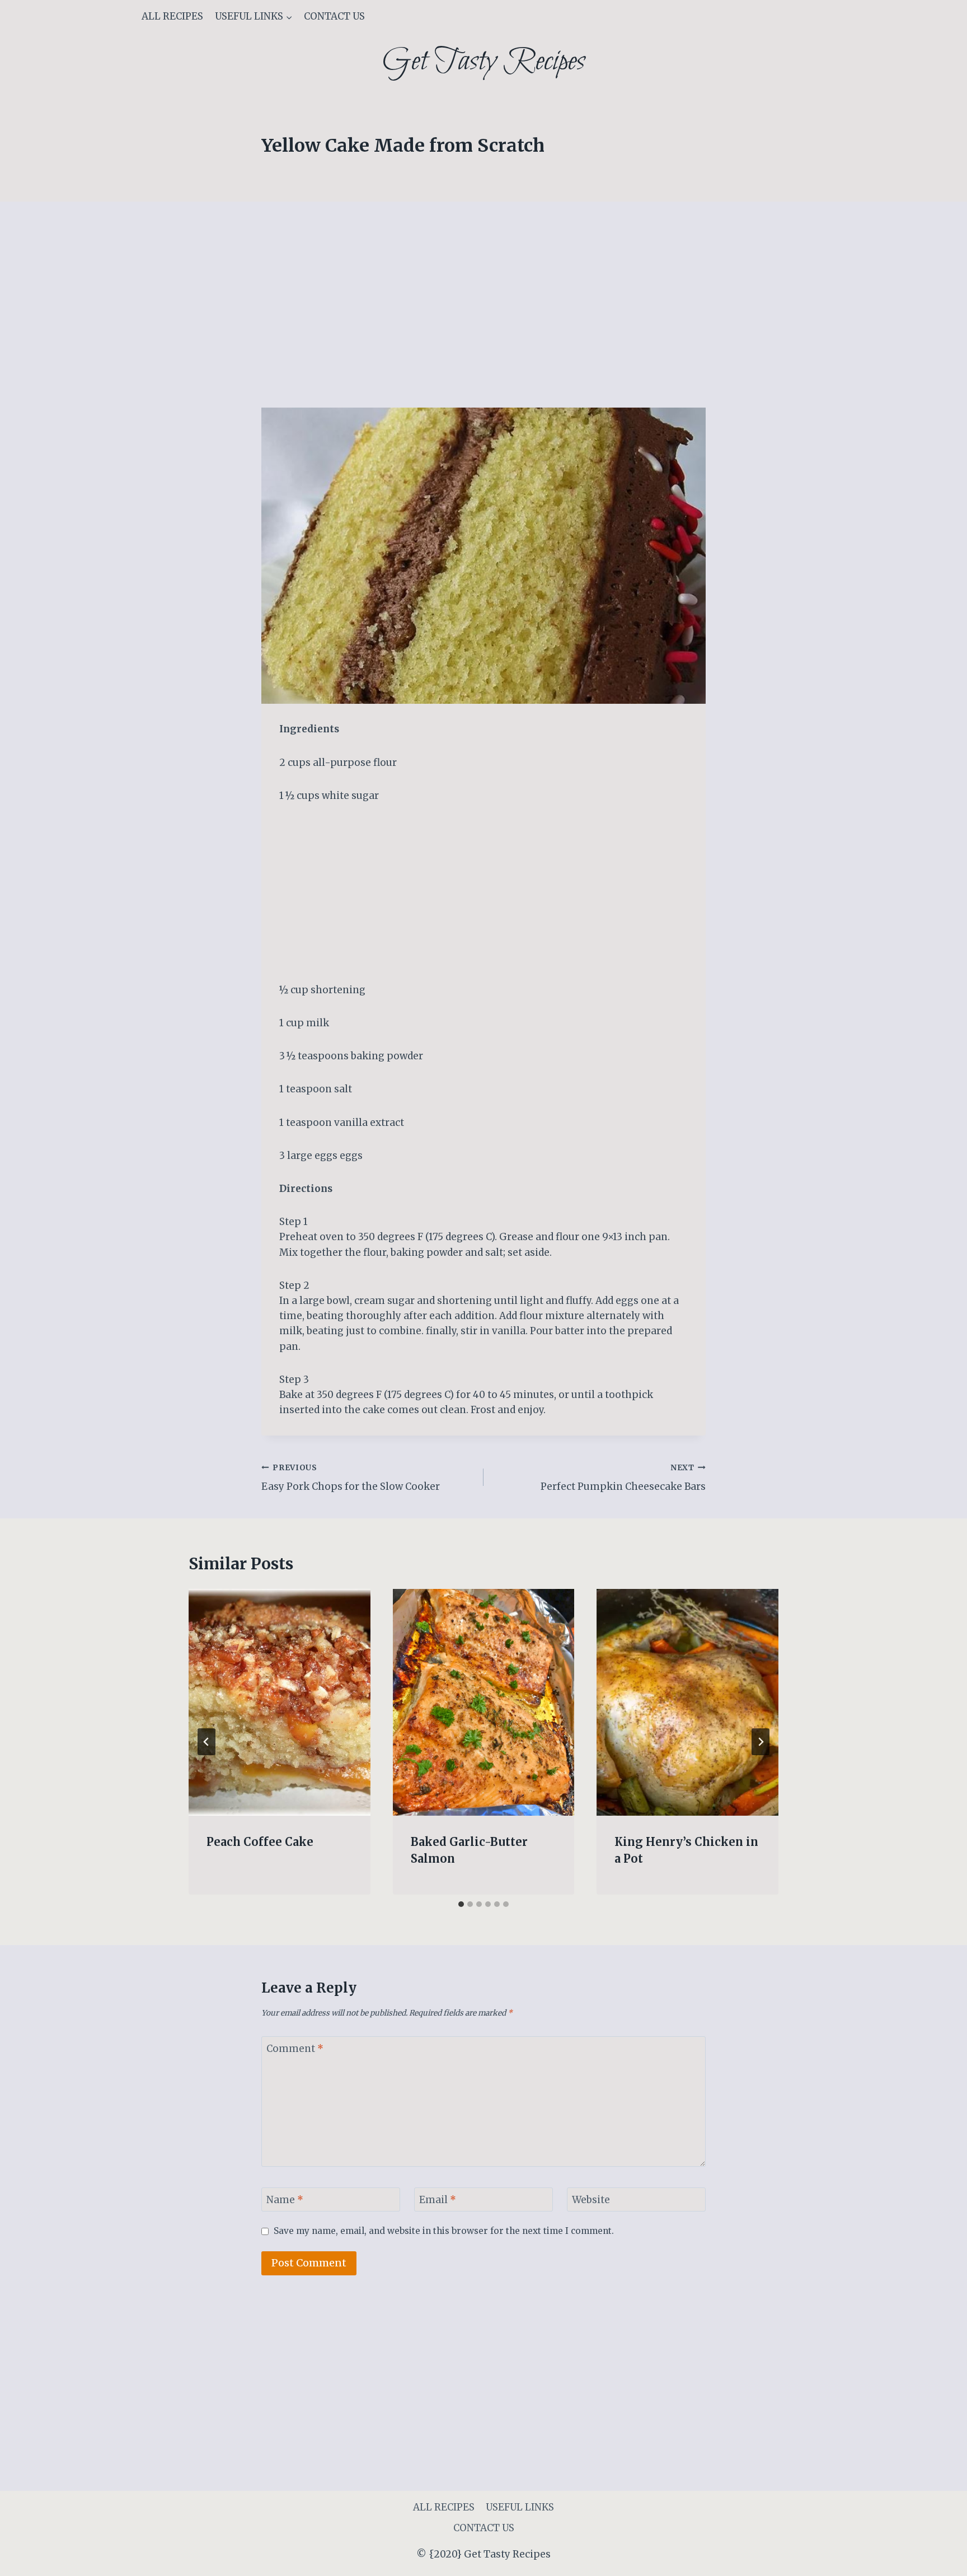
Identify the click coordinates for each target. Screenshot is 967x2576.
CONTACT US (334, 16)
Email (438, 2200)
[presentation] (280, 1703)
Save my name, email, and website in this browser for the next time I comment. (444, 2231)
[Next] (761, 1742)
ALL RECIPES (172, 16)
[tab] (461, 1904)
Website (591, 2200)
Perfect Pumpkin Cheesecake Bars (623, 1478)
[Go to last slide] (206, 1742)
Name (285, 2200)
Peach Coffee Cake (260, 1842)
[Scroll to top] (939, 2559)
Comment (295, 2049)
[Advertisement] (483, 325)
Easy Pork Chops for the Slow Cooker (351, 1478)
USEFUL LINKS (520, 2507)
